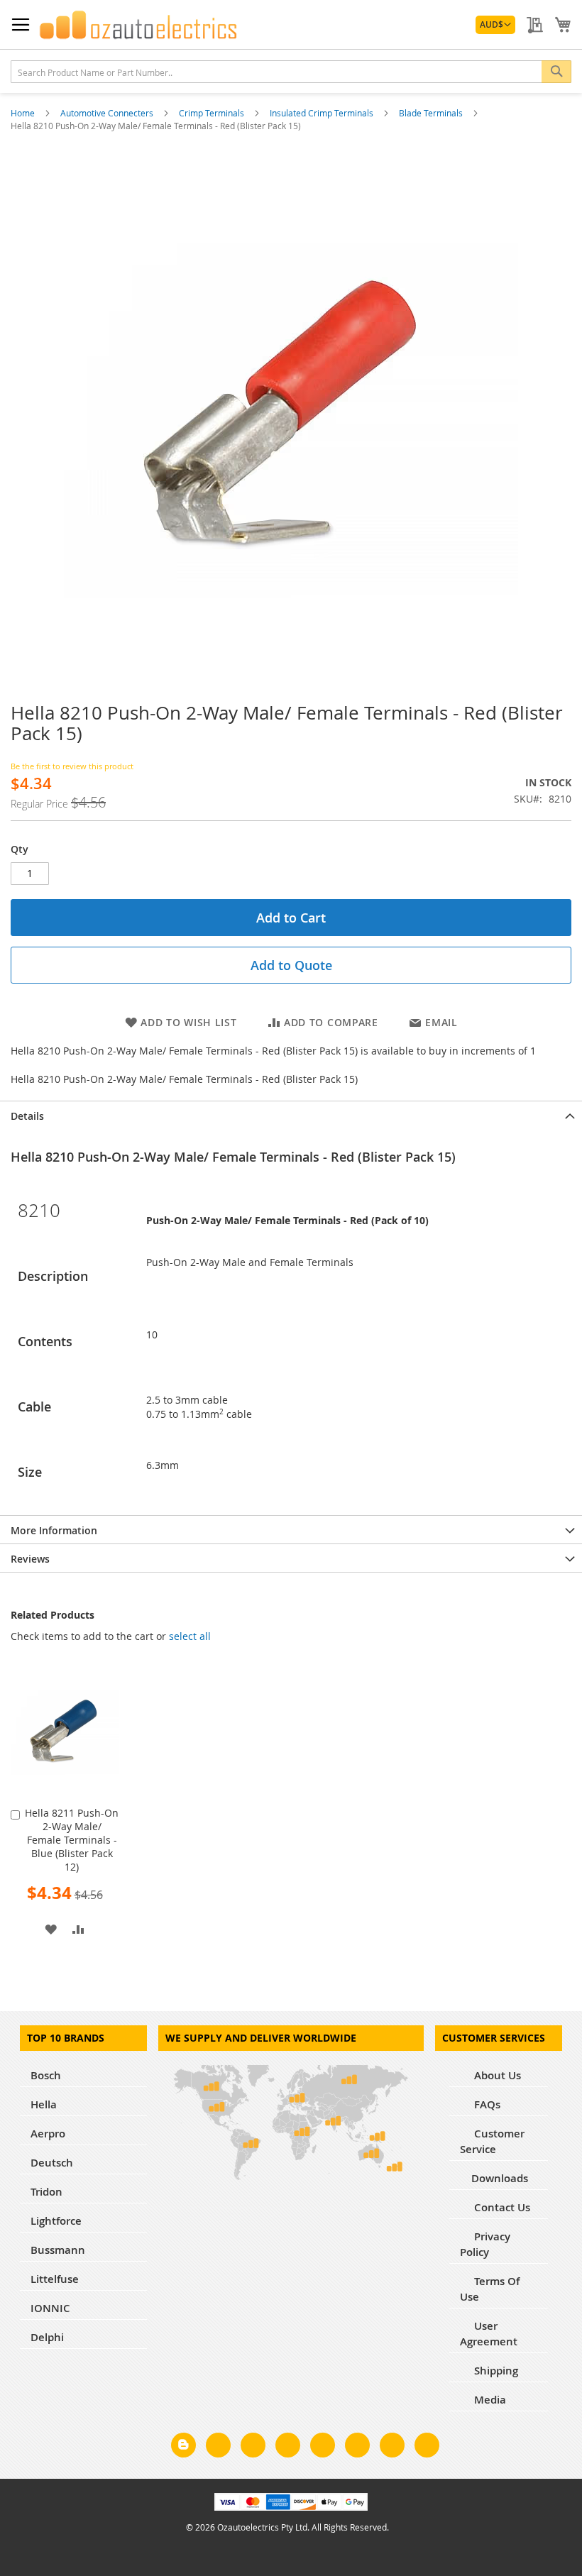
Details (27, 1116)
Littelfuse (55, 2279)
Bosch (46, 2075)
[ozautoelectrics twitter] (288, 2448)
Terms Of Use (490, 2289)
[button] (495, 25)
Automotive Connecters (108, 113)
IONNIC (50, 2308)
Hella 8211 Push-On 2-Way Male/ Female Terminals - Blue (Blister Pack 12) (72, 1840)
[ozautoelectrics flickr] (357, 2448)
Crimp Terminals (213, 113)
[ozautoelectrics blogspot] (183, 2445)
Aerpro (48, 2134)
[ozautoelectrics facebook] (218, 2448)
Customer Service (492, 2141)
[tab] (291, 1115)
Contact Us (501, 2207)
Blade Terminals (432, 113)
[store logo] (138, 25)
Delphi (47, 2337)
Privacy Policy (485, 2244)
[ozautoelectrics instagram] (253, 2448)
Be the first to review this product (72, 766)
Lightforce (56, 2221)
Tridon (46, 2192)
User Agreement (489, 2334)
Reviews (30, 1559)
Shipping (495, 2371)
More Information (54, 1530)
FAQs (486, 2104)
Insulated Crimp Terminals (323, 113)
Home (24, 113)
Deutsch (52, 2163)
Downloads (500, 2178)
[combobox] (291, 72)
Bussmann (58, 2250)
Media (489, 2400)
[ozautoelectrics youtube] (392, 2448)
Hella (44, 2104)
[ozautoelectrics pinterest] (323, 2448)
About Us (496, 2075)
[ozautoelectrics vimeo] (427, 2448)
